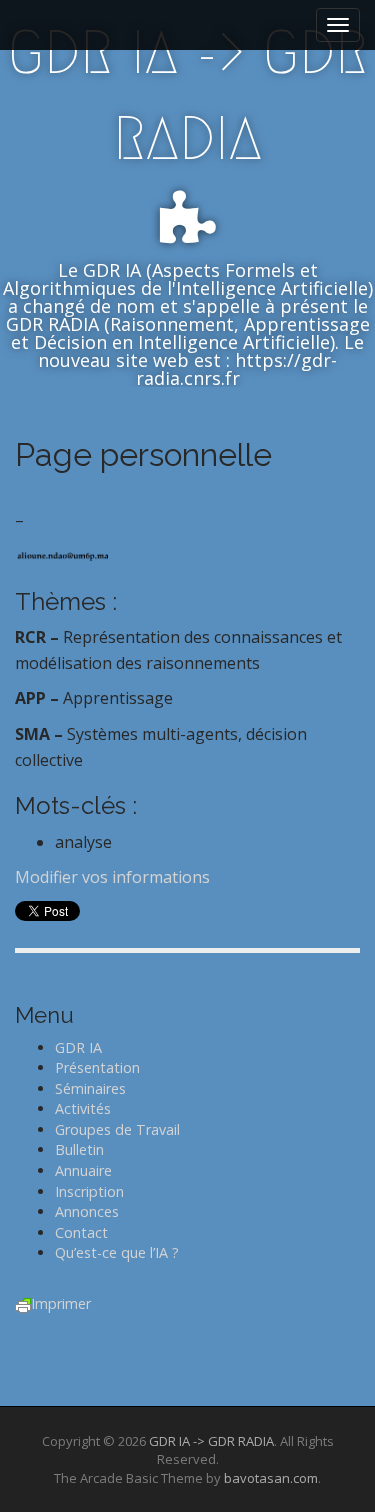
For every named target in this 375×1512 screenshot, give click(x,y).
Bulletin (79, 1149)
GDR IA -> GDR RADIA (187, 95)
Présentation (97, 1067)
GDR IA (78, 1047)
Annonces (87, 1211)
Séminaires (90, 1088)
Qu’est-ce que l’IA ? (117, 1252)
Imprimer (61, 1303)
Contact (81, 1232)
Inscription (89, 1191)
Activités (83, 1108)
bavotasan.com (271, 1478)
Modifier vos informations (112, 877)
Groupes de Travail (117, 1129)
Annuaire (83, 1170)
